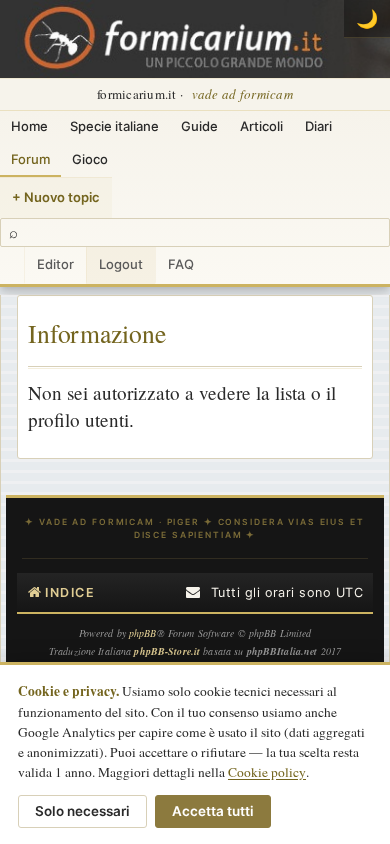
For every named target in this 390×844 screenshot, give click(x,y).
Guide (199, 126)
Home (29, 126)
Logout (121, 264)
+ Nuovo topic (56, 197)
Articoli (261, 126)
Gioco (90, 159)
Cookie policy (267, 772)
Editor (55, 264)
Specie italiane (114, 126)
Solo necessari (82, 811)
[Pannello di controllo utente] (12, 265)
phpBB (143, 633)
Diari (318, 126)
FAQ (181, 264)
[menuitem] (195, 593)
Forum (30, 159)
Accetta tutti (213, 811)
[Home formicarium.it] (195, 39)
